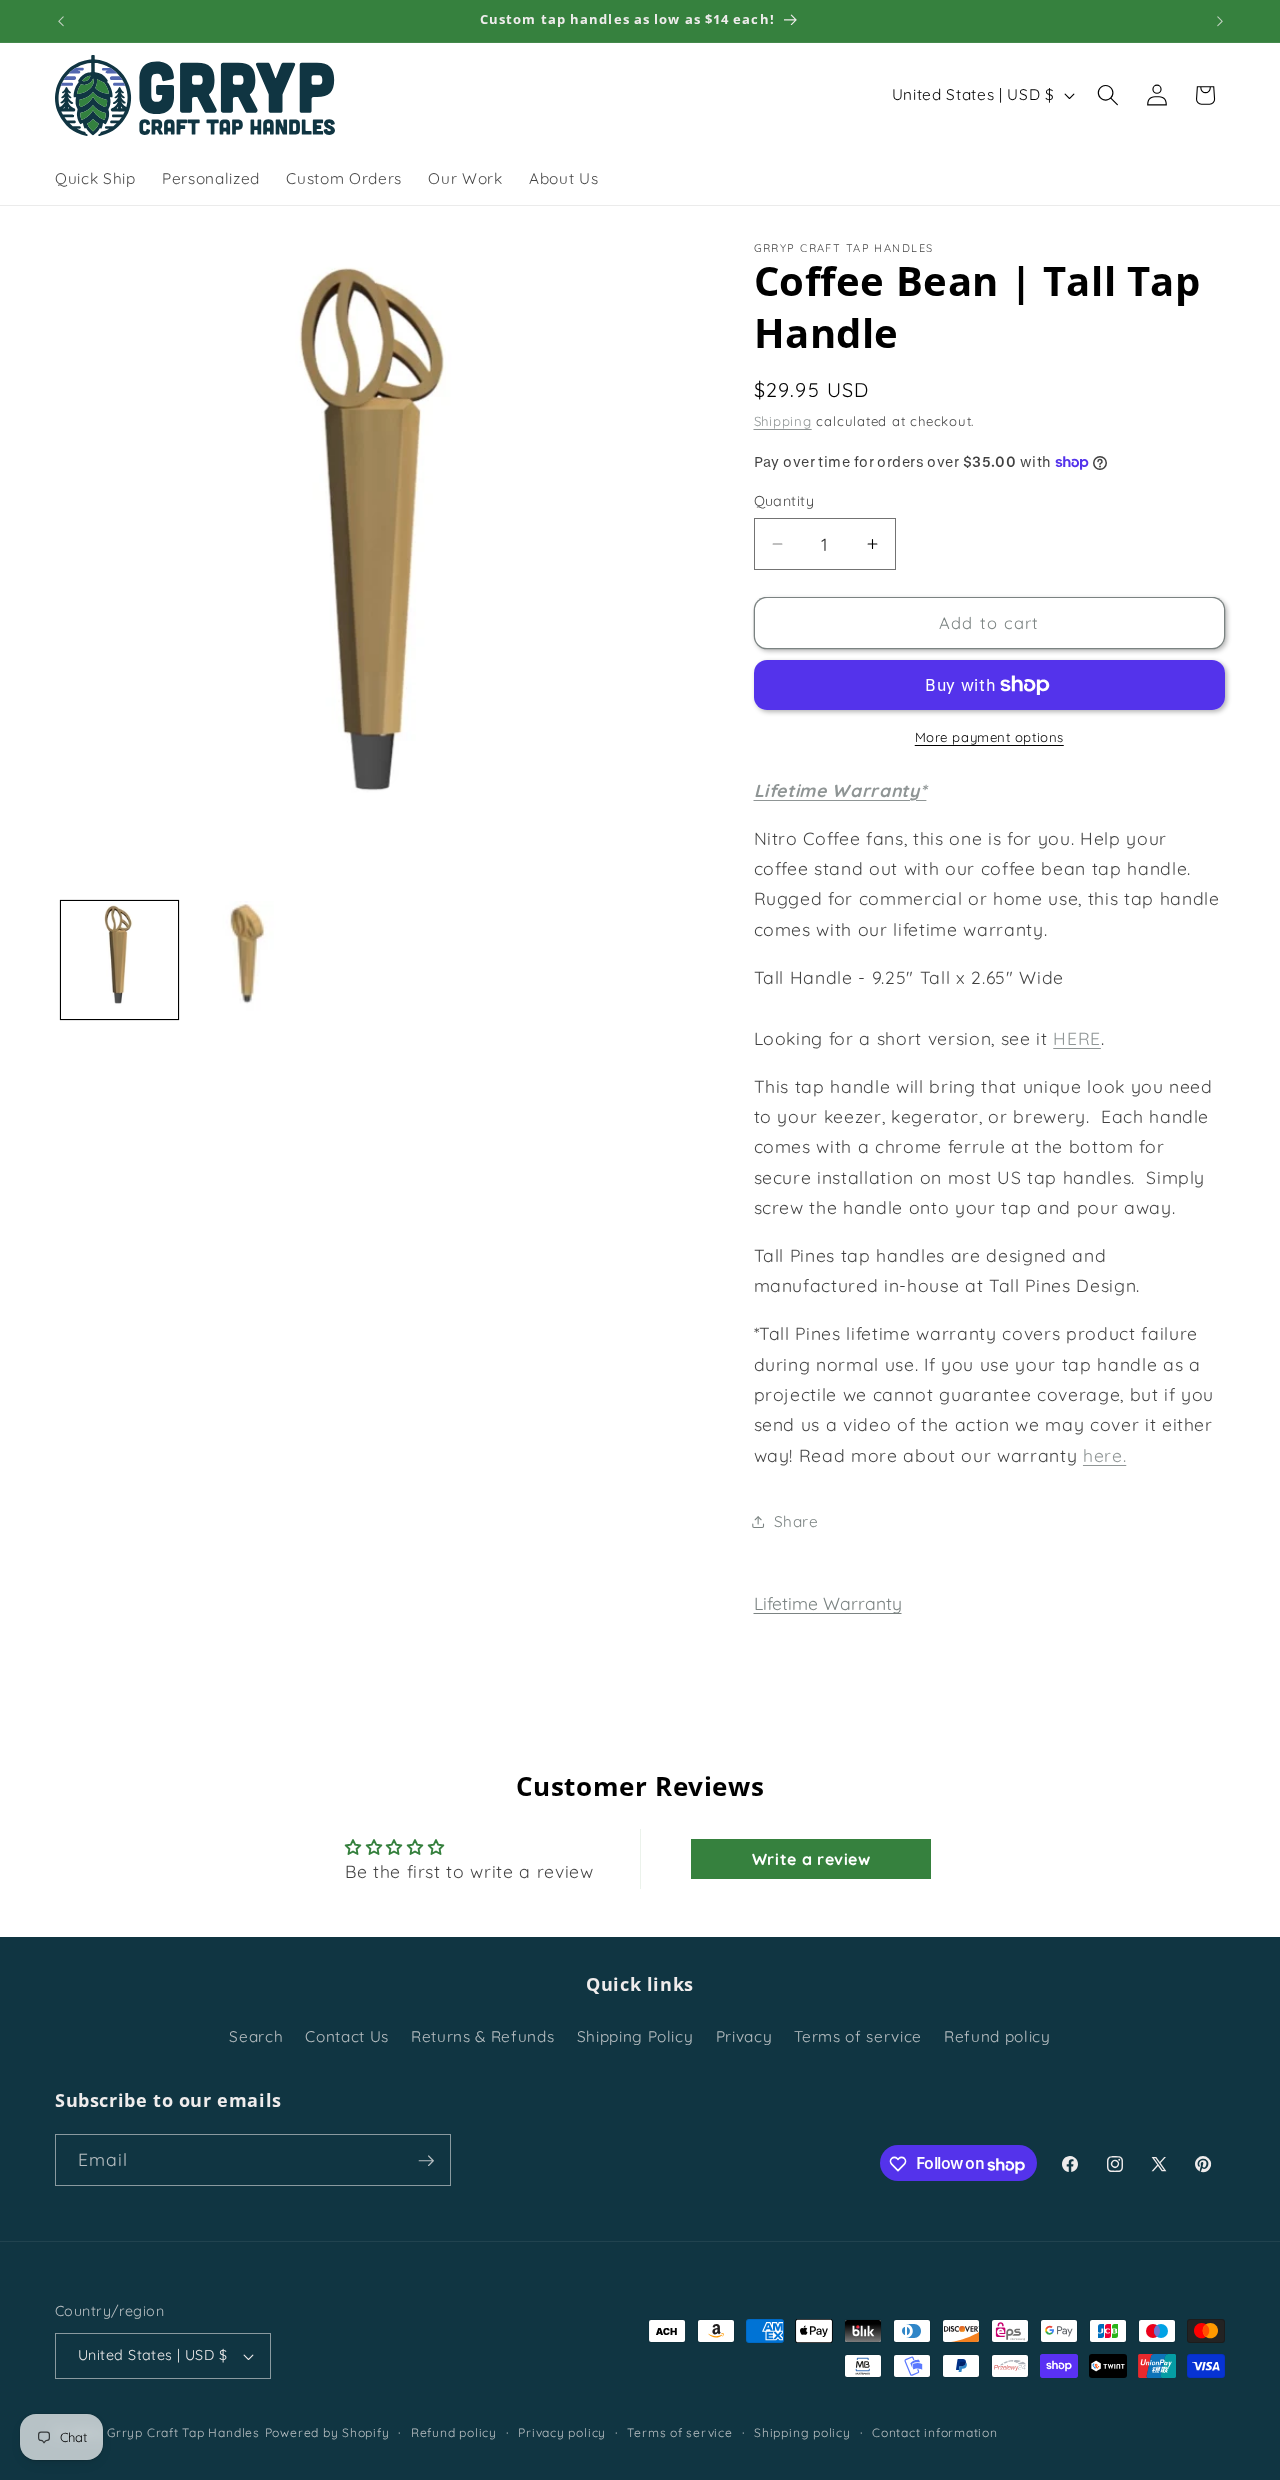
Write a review (811, 1859)
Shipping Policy (635, 2036)
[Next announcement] (1220, 21)
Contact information (935, 2432)
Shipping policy (802, 2432)
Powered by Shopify (327, 2432)
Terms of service (858, 2036)
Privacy (744, 2036)
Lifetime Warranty (828, 1603)
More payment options (989, 737)
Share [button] (796, 1521)
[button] (1108, 95)
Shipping (783, 421)
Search (256, 2036)
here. (1104, 1455)
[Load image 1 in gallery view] (120, 960)
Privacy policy (562, 2432)
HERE (1077, 1038)
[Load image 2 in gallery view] (248, 960)
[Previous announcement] (61, 21)
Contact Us (347, 2036)
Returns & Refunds (482, 2036)
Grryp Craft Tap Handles (183, 2432)
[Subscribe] (426, 2161)
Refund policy (997, 2036)
